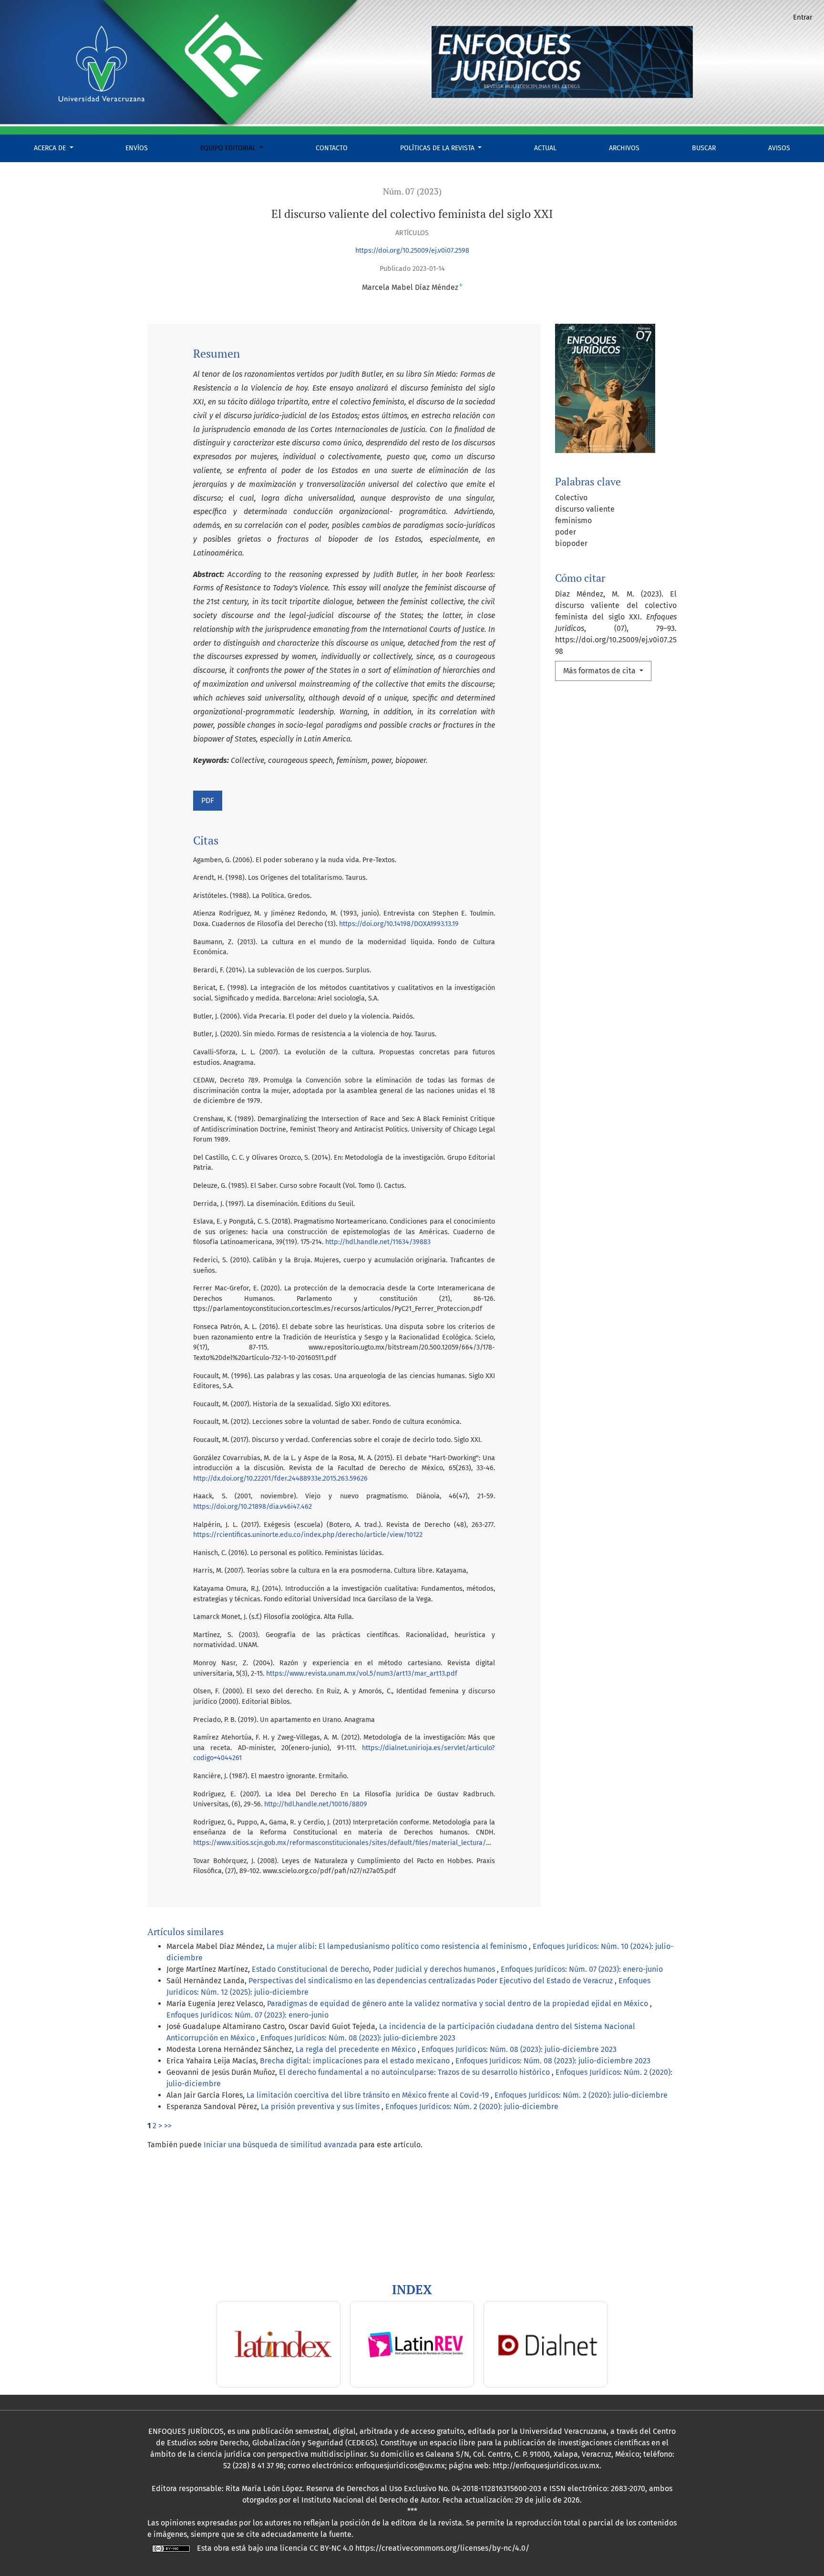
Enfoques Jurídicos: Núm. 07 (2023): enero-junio (582, 1969)
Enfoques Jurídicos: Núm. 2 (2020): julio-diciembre (581, 2095)
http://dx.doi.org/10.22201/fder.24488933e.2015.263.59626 (280, 1479)
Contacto (332, 148)
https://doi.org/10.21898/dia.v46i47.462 (252, 1507)
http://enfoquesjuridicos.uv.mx (546, 2466)
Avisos (779, 148)
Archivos (624, 148)
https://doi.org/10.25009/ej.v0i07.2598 (412, 251)
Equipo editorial (229, 148)
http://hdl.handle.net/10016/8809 (316, 1804)
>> (168, 2126)
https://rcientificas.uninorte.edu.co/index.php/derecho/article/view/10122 (308, 1535)
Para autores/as (34, 2251)
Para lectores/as (35, 2239)
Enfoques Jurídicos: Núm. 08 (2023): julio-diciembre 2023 (358, 2038)
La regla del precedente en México (357, 2049)
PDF (208, 800)
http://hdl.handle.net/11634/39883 (378, 1242)
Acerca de (51, 148)
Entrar (803, 17)
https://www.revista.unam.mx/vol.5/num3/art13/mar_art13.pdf (362, 1674)
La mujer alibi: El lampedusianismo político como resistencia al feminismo (398, 1946)
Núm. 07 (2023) (412, 191)
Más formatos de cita (600, 671)
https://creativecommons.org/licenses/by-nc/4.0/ (442, 2548)
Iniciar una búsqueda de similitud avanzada (280, 2145)
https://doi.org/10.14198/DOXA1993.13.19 (399, 924)
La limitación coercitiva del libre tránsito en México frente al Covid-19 (369, 2095)
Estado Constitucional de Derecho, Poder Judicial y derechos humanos (374, 1969)
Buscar (704, 148)
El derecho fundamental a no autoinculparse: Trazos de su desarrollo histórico (415, 2072)
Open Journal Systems (45, 2194)
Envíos (137, 148)
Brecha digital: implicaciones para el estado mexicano (356, 2061)
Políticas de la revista (438, 148)
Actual (545, 148)
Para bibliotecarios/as (46, 2262)
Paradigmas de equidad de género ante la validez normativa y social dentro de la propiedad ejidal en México (458, 2004)
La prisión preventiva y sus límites (321, 2107)
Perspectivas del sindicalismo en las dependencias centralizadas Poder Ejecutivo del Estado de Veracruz (432, 1981)
